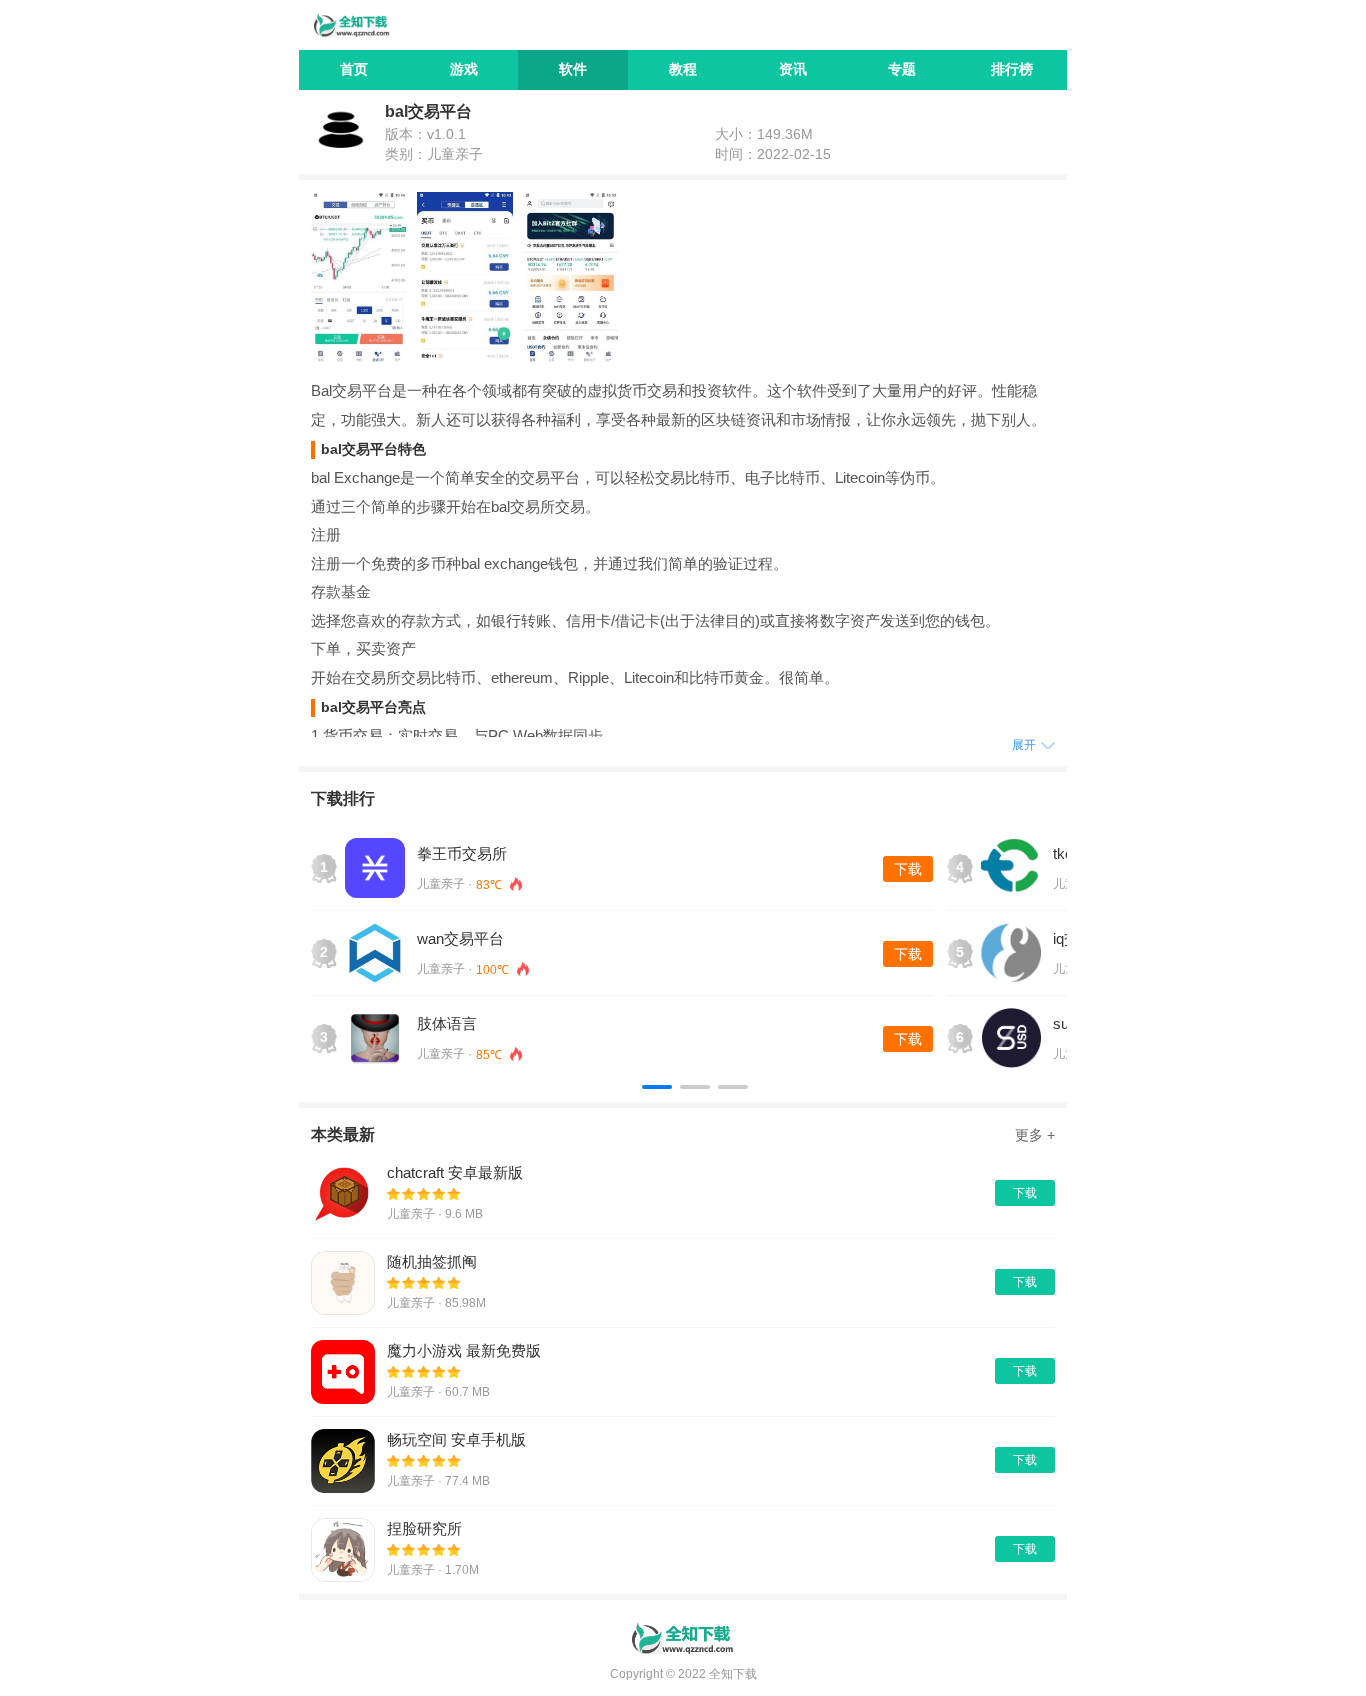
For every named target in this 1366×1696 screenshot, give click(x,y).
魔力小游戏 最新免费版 (464, 1350)
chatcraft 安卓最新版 (455, 1172)
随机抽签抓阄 (432, 1261)
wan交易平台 (460, 938)
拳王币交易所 (462, 853)
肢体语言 (447, 1023)
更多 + (1035, 1135)
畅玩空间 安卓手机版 (456, 1439)
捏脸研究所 (424, 1528)
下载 (908, 869)
